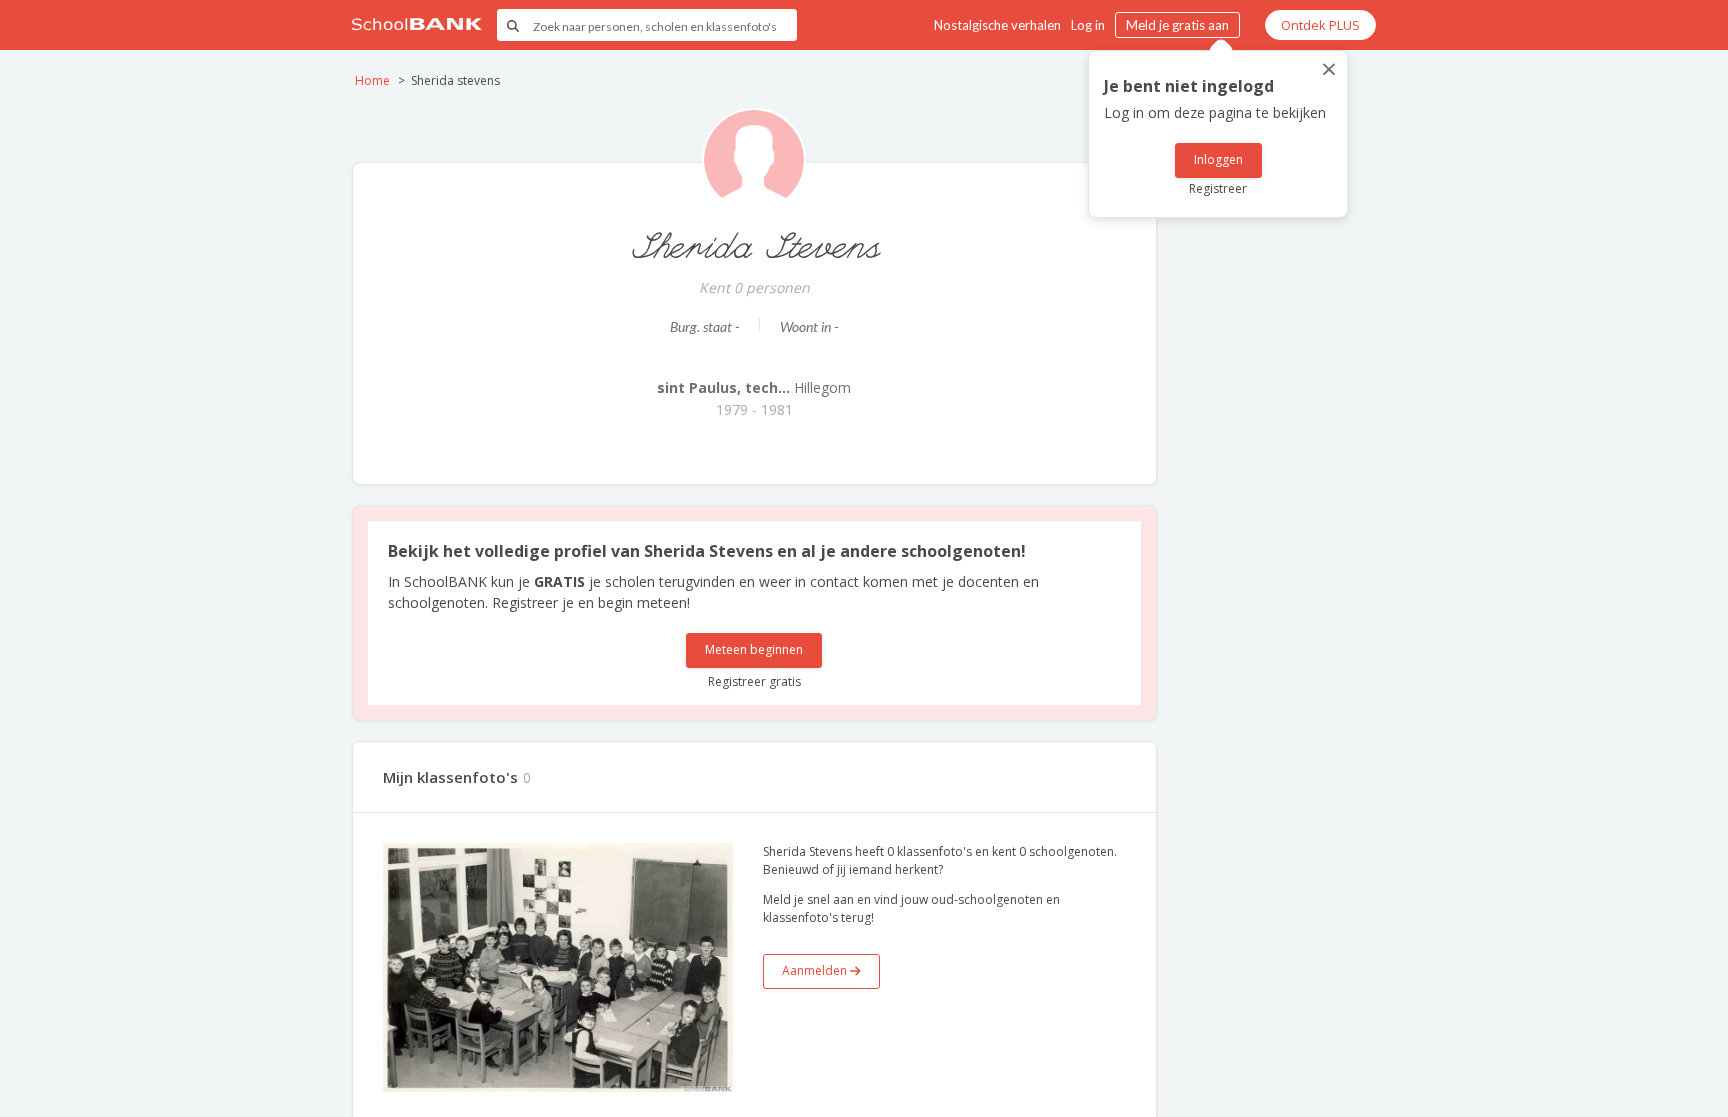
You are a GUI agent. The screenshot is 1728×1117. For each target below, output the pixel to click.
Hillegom (754, 387)
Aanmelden (816, 970)
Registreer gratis (754, 681)
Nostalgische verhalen (997, 25)
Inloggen (1218, 159)
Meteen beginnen (754, 649)
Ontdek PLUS (1320, 25)
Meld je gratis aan (1177, 25)
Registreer (1218, 188)
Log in (1088, 25)
